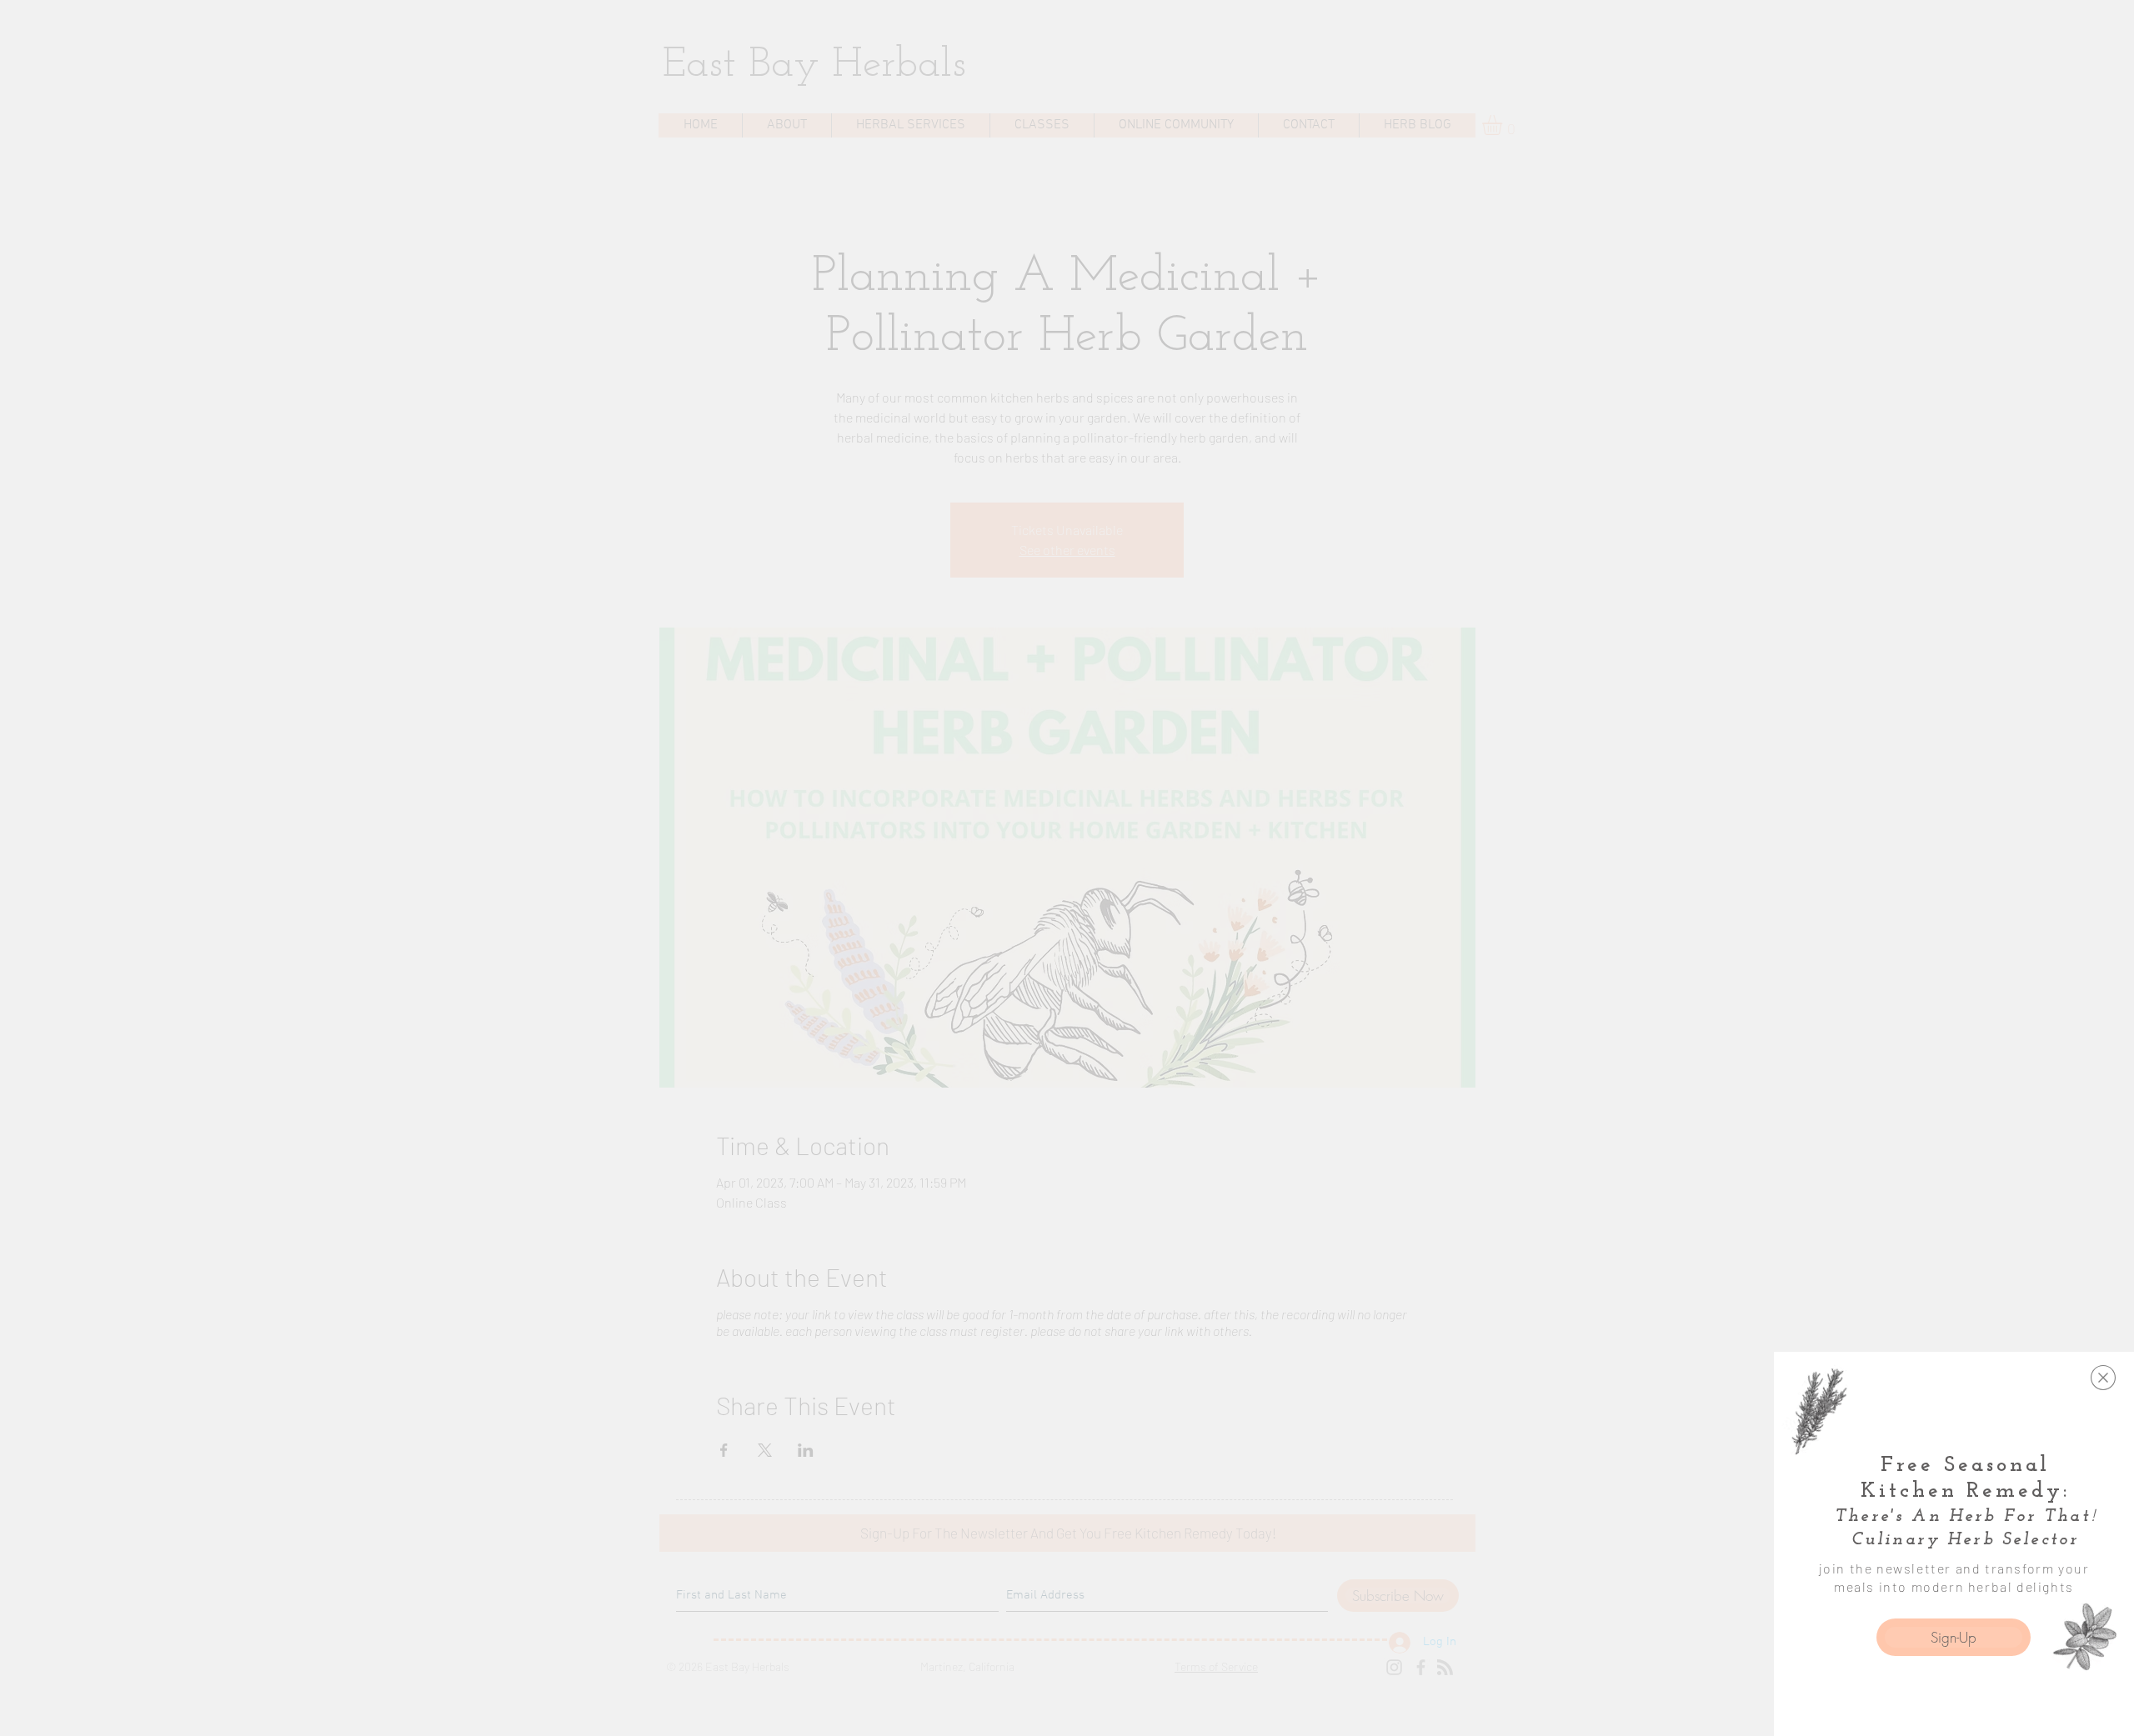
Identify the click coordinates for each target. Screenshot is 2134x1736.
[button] (2103, 1378)
